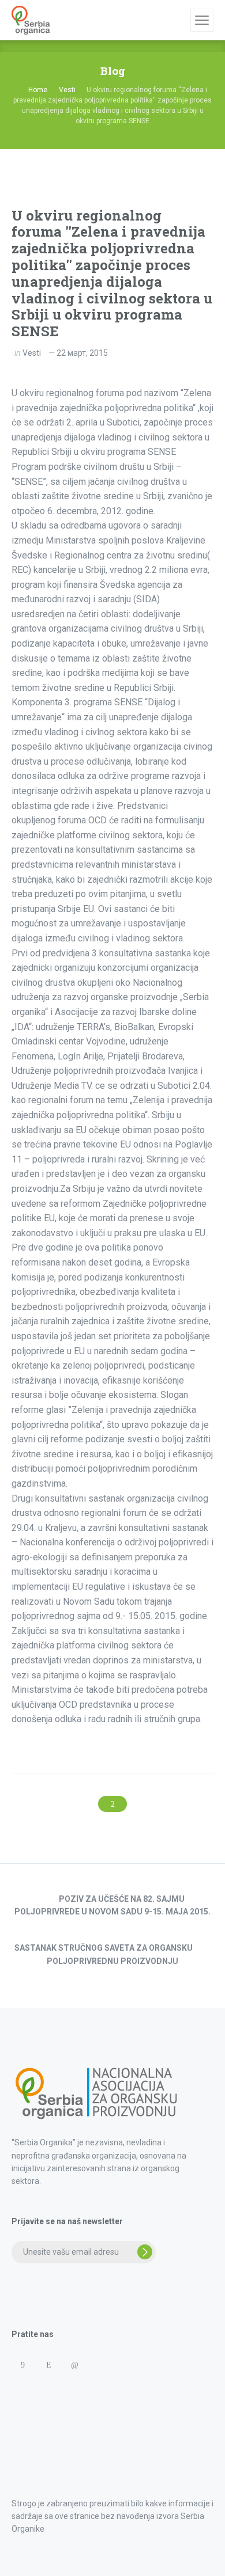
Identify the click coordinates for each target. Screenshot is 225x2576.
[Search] (180, 20)
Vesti (32, 353)
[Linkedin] (74, 2365)
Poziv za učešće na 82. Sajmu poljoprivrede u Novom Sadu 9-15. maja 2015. (112, 1905)
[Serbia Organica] (31, 20)
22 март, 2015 (82, 353)
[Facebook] (22, 2365)
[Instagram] (48, 2365)
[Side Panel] (202, 20)
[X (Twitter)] (100, 2365)
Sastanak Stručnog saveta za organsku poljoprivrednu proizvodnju (104, 1954)
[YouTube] (126, 2365)
